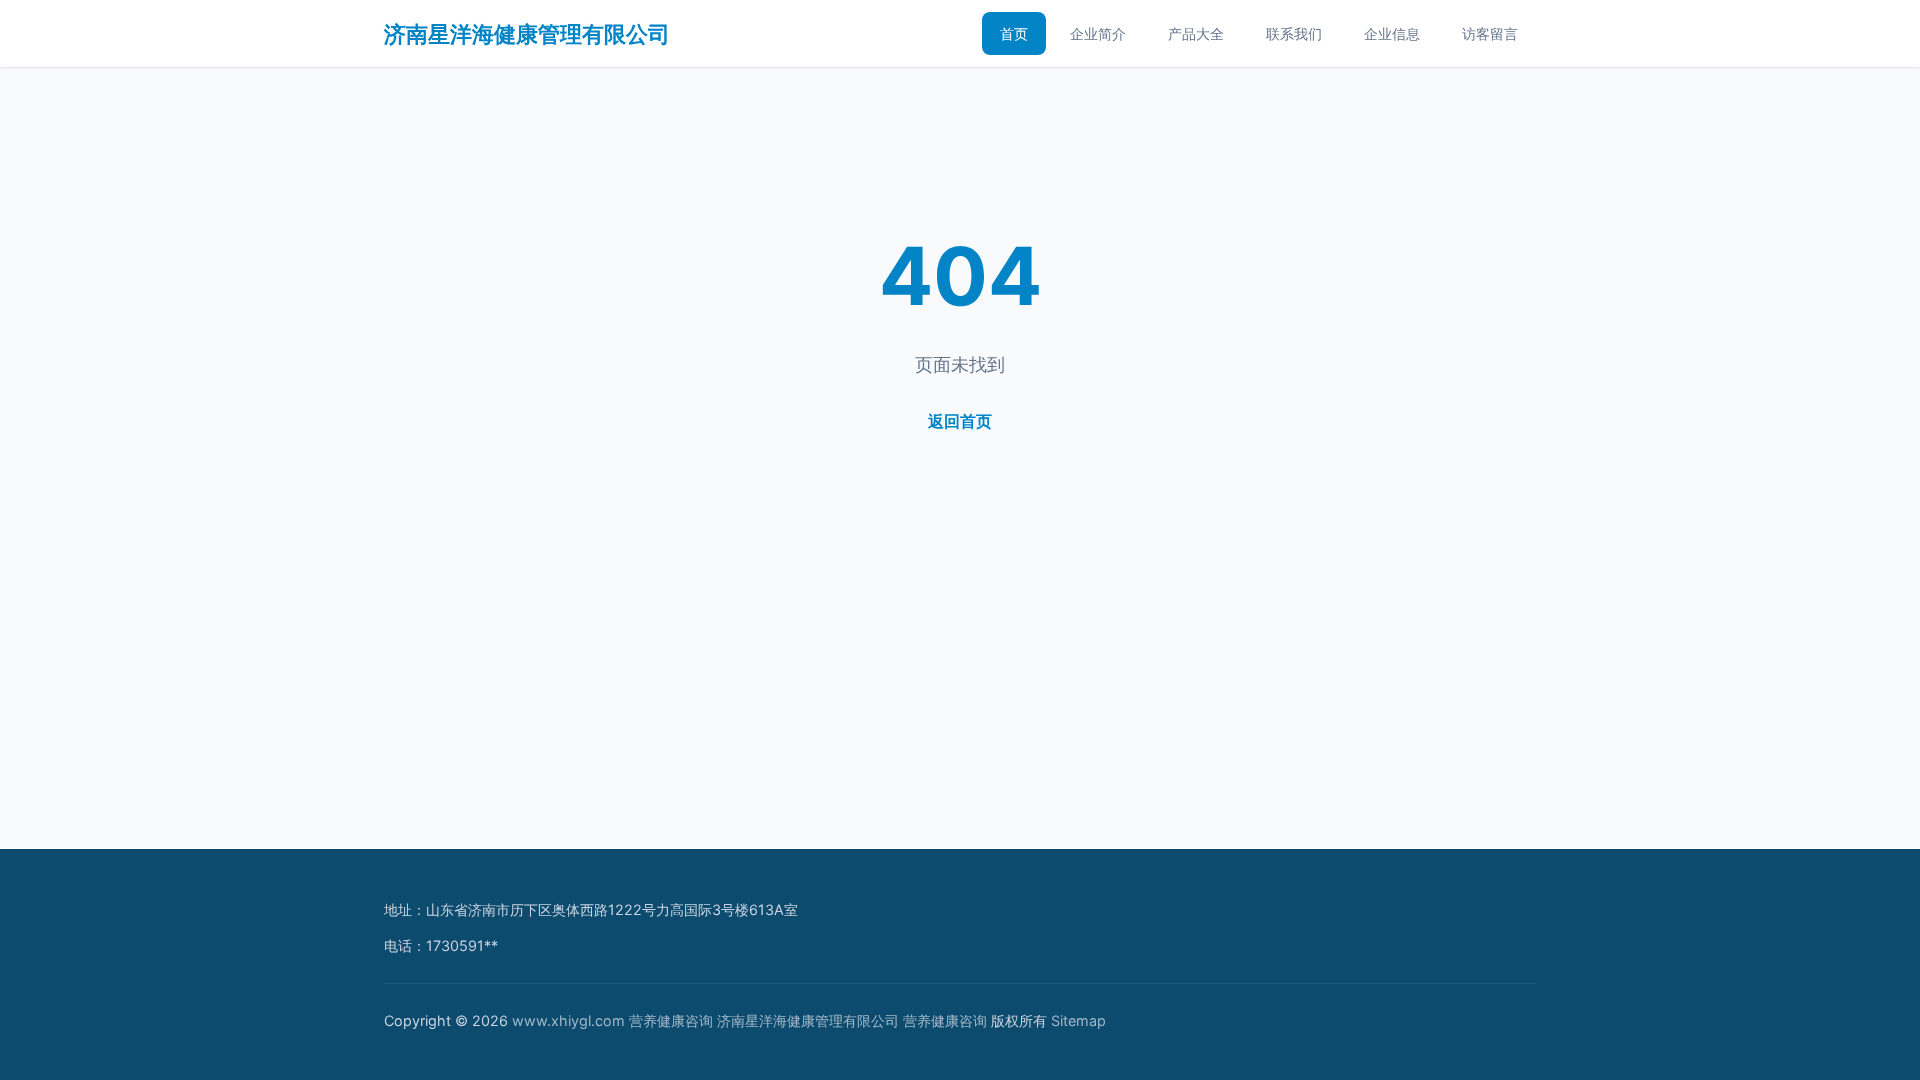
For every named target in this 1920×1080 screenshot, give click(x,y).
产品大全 (1196, 33)
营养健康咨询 (671, 1020)
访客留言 (1490, 33)
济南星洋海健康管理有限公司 (527, 33)
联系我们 (1294, 33)
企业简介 (1098, 33)
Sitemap (1078, 1020)
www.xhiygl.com (568, 1020)
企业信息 (1392, 33)
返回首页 (960, 421)
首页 (1014, 33)
